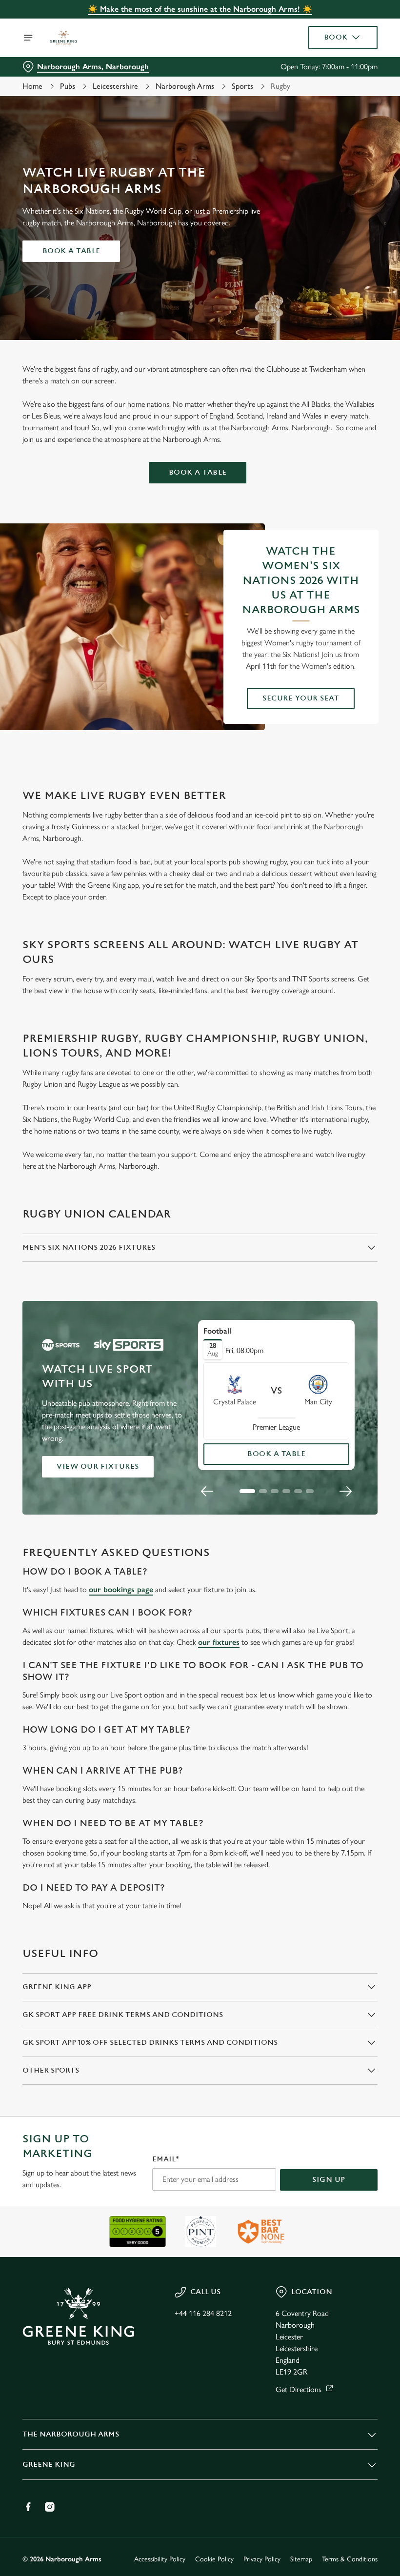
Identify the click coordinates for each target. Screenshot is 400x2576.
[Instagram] (50, 2507)
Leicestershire (115, 86)
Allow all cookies (326, 1389)
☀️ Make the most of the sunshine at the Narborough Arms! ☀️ (200, 9)
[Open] (28, 38)
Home (32, 86)
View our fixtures (98, 1467)
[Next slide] (345, 1491)
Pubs (68, 86)
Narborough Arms (185, 86)
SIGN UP (329, 2180)
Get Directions (299, 2389)
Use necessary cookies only (198, 1389)
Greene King (49, 2465)
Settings (356, 1358)
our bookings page (121, 1589)
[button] (247, 1491)
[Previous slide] (207, 1491)
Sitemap (301, 2559)
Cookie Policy (214, 2559)
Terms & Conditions (350, 2559)
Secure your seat (301, 698)
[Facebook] (28, 2507)
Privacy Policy (262, 2559)
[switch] (151, 1322)
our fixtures (219, 1642)
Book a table (71, 251)
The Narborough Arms (71, 2434)
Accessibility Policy (160, 2559)
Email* (166, 2159)
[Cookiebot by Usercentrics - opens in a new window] (346, 1179)
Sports (242, 86)
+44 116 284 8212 (203, 2313)
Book (336, 37)
